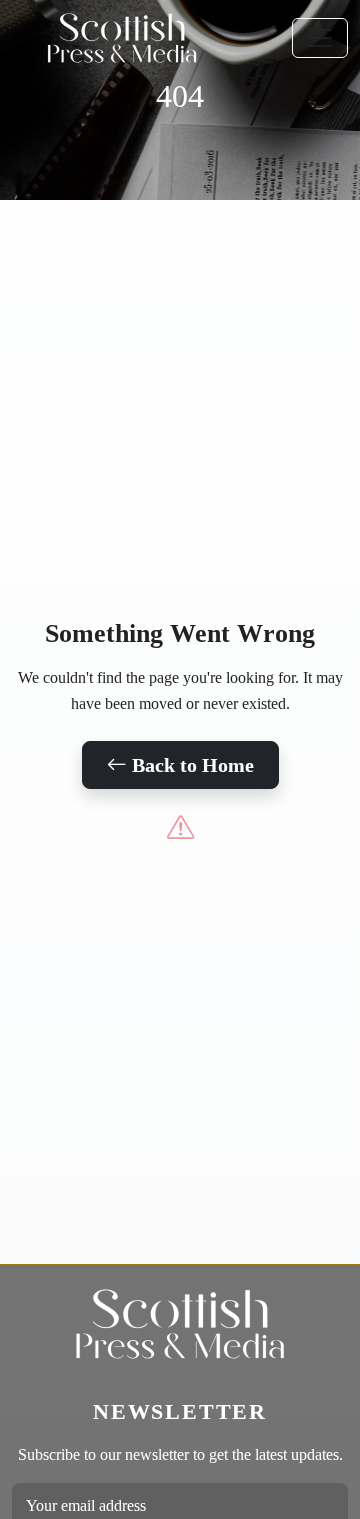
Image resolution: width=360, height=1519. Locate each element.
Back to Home (190, 765)
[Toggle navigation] (320, 38)
